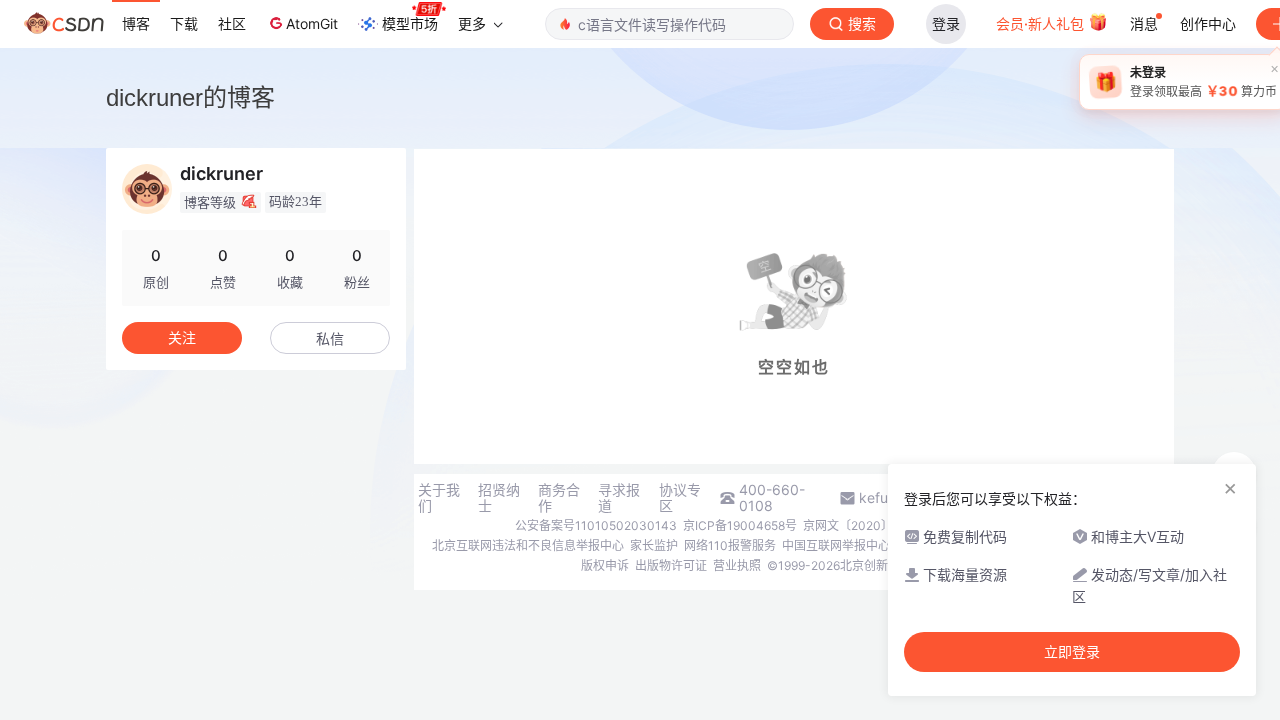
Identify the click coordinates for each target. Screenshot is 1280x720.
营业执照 (737, 565)
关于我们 (439, 498)
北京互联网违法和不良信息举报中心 (528, 545)
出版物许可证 (671, 565)
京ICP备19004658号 (740, 525)
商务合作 (559, 498)
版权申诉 (605, 565)
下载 (184, 23)
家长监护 (654, 545)
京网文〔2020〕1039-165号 (881, 525)
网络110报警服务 (730, 545)
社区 (232, 23)
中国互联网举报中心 (836, 545)
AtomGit (312, 23)
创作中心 (1208, 23)
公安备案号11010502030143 (596, 525)
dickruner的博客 (190, 97)
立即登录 (1072, 652)
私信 (330, 338)
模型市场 (410, 23)
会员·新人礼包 (1042, 23)
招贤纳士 (499, 498)
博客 (136, 23)
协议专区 (680, 498)
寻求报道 (619, 498)
